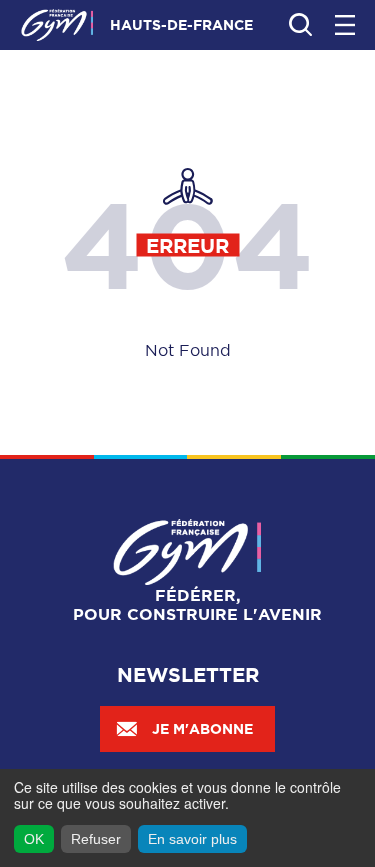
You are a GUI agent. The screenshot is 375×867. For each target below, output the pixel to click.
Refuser (96, 839)
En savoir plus (192, 839)
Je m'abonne (202, 729)
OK (34, 839)
